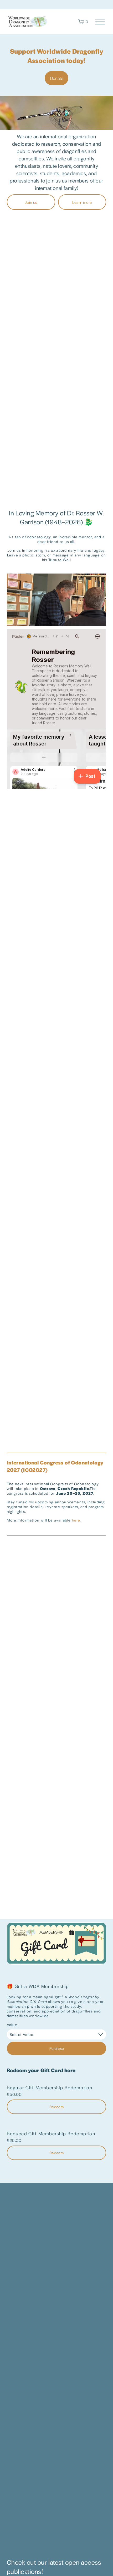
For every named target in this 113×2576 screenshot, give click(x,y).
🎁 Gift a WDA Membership (38, 1986)
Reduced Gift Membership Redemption (51, 2134)
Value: (13, 2025)
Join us (31, 202)
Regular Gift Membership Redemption (50, 2088)
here (76, 1520)
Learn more (82, 202)
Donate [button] (57, 78)
